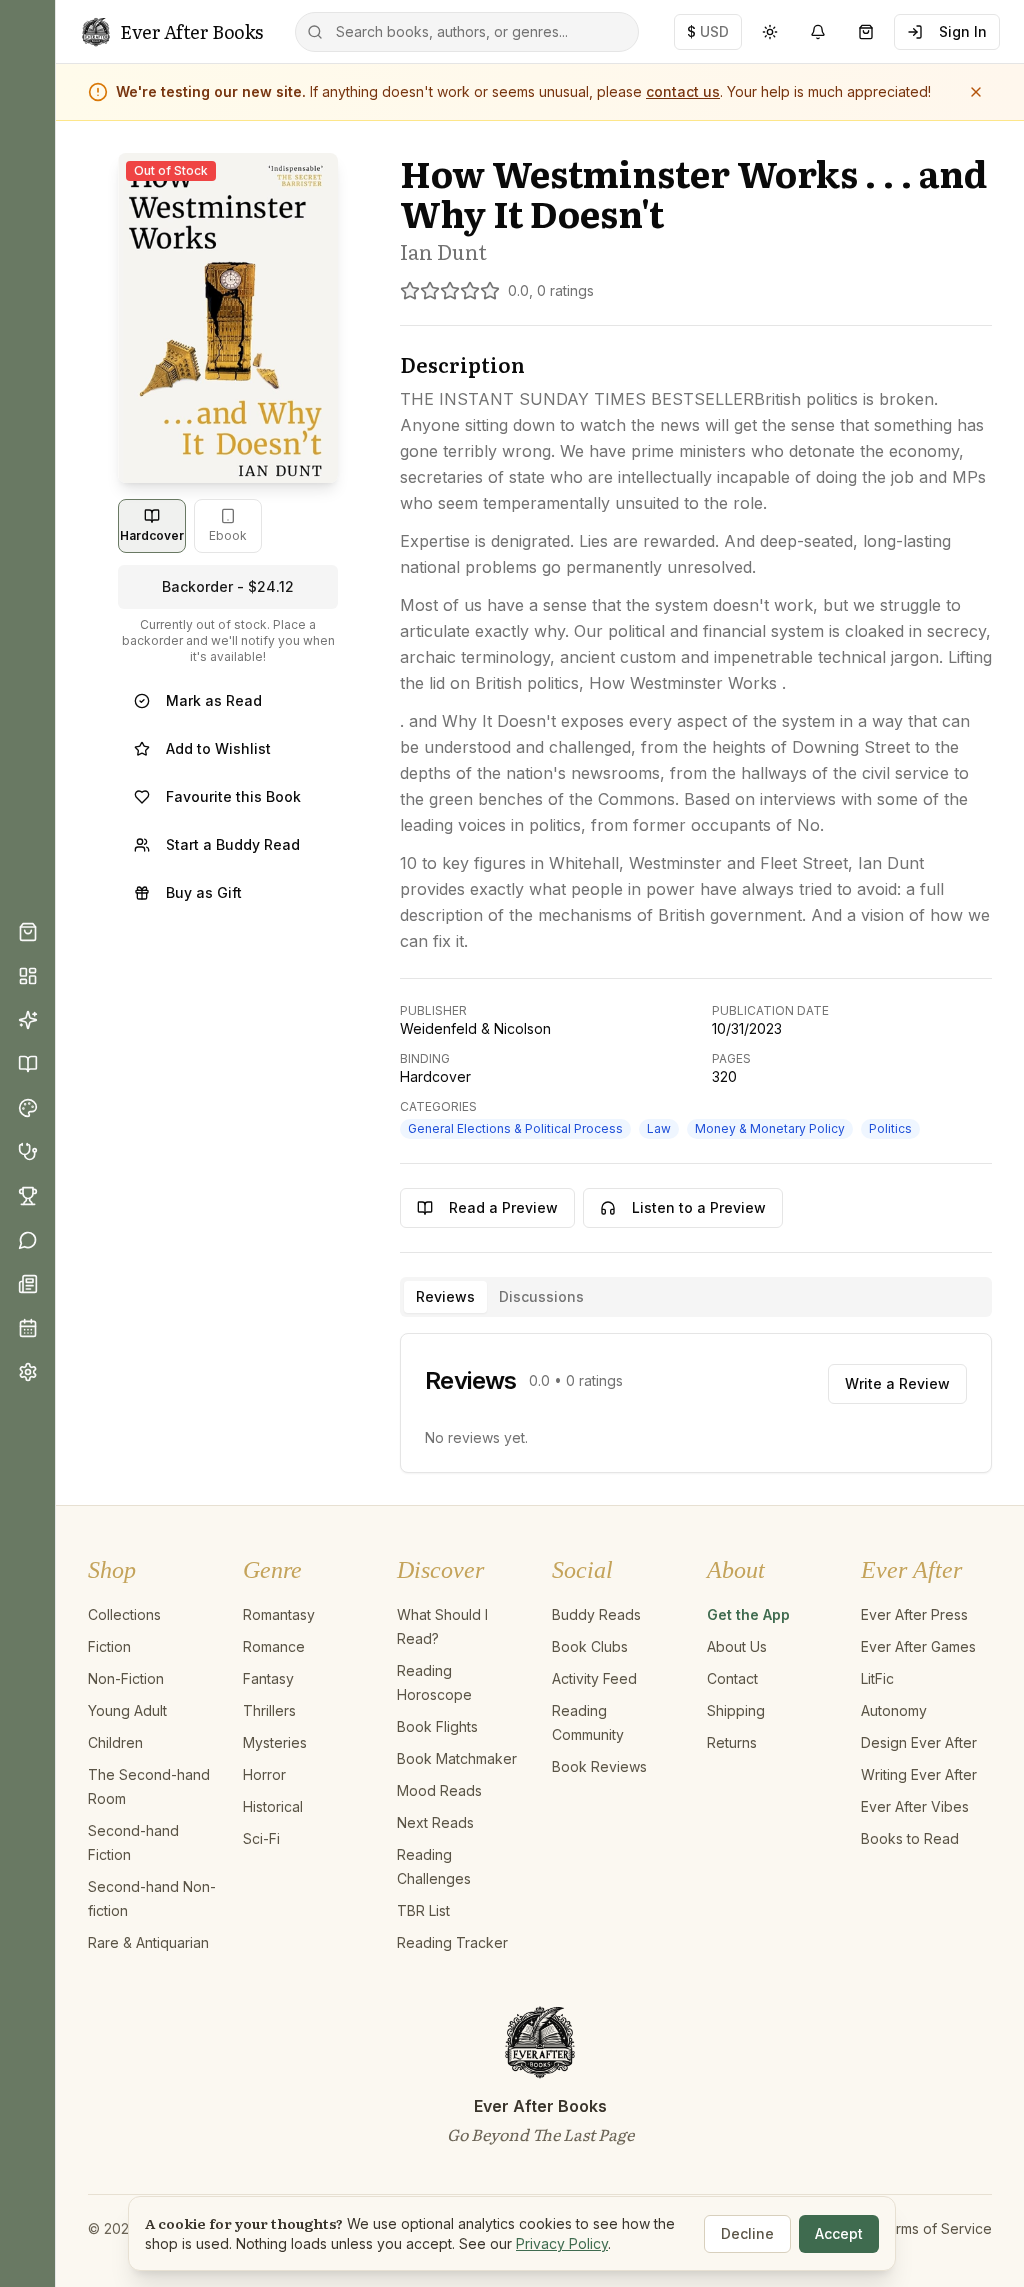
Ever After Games (918, 1646)
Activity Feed (594, 1678)
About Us (737, 1646)
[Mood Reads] (28, 1108)
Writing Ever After (919, 1774)
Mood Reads (439, 1790)
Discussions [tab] (541, 1296)
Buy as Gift (204, 892)
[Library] (28, 1064)
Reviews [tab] (445, 1296)
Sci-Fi (261, 1838)
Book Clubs (590, 1646)
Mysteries (275, 1742)
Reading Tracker (452, 1942)
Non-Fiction (126, 1678)
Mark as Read (214, 700)
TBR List (423, 1910)
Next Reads (435, 1822)
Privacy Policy (562, 2243)
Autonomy (894, 1710)
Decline (747, 2233)
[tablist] (696, 1297)
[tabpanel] (696, 1403)
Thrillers (269, 1710)
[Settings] (28, 1372)
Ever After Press (914, 1614)
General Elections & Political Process (515, 1128)
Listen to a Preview (699, 1207)
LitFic (877, 1678)
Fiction (109, 1646)
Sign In (963, 31)
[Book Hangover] (28, 1152)
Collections (124, 1614)
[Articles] (28, 1284)
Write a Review (897, 1383)
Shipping (736, 1710)
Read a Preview (503, 1207)
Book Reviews (599, 1766)
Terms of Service (935, 2228)
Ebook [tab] (228, 535)
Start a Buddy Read (233, 844)
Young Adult (127, 1710)
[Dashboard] (28, 976)
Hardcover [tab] (152, 535)
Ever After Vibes (915, 1806)
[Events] (28, 1328)
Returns (732, 1742)
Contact (732, 1678)
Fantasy (268, 1678)
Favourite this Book (233, 796)
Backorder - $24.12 (228, 586)
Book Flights (437, 1726)
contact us (683, 91)
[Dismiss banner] (976, 92)
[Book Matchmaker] (28, 1020)
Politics (890, 1128)
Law (659, 1128)
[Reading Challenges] (28, 1196)
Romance (274, 1646)
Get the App (748, 1614)
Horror (264, 1774)
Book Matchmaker (457, 1758)
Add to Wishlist (218, 748)
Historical (273, 1806)
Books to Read (910, 1838)
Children (115, 1742)
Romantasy (279, 1614)
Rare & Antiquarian (148, 1942)
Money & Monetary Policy (770, 1128)
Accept (839, 2233)
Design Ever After (919, 1742)
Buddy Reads (596, 1614)
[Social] (28, 1240)
